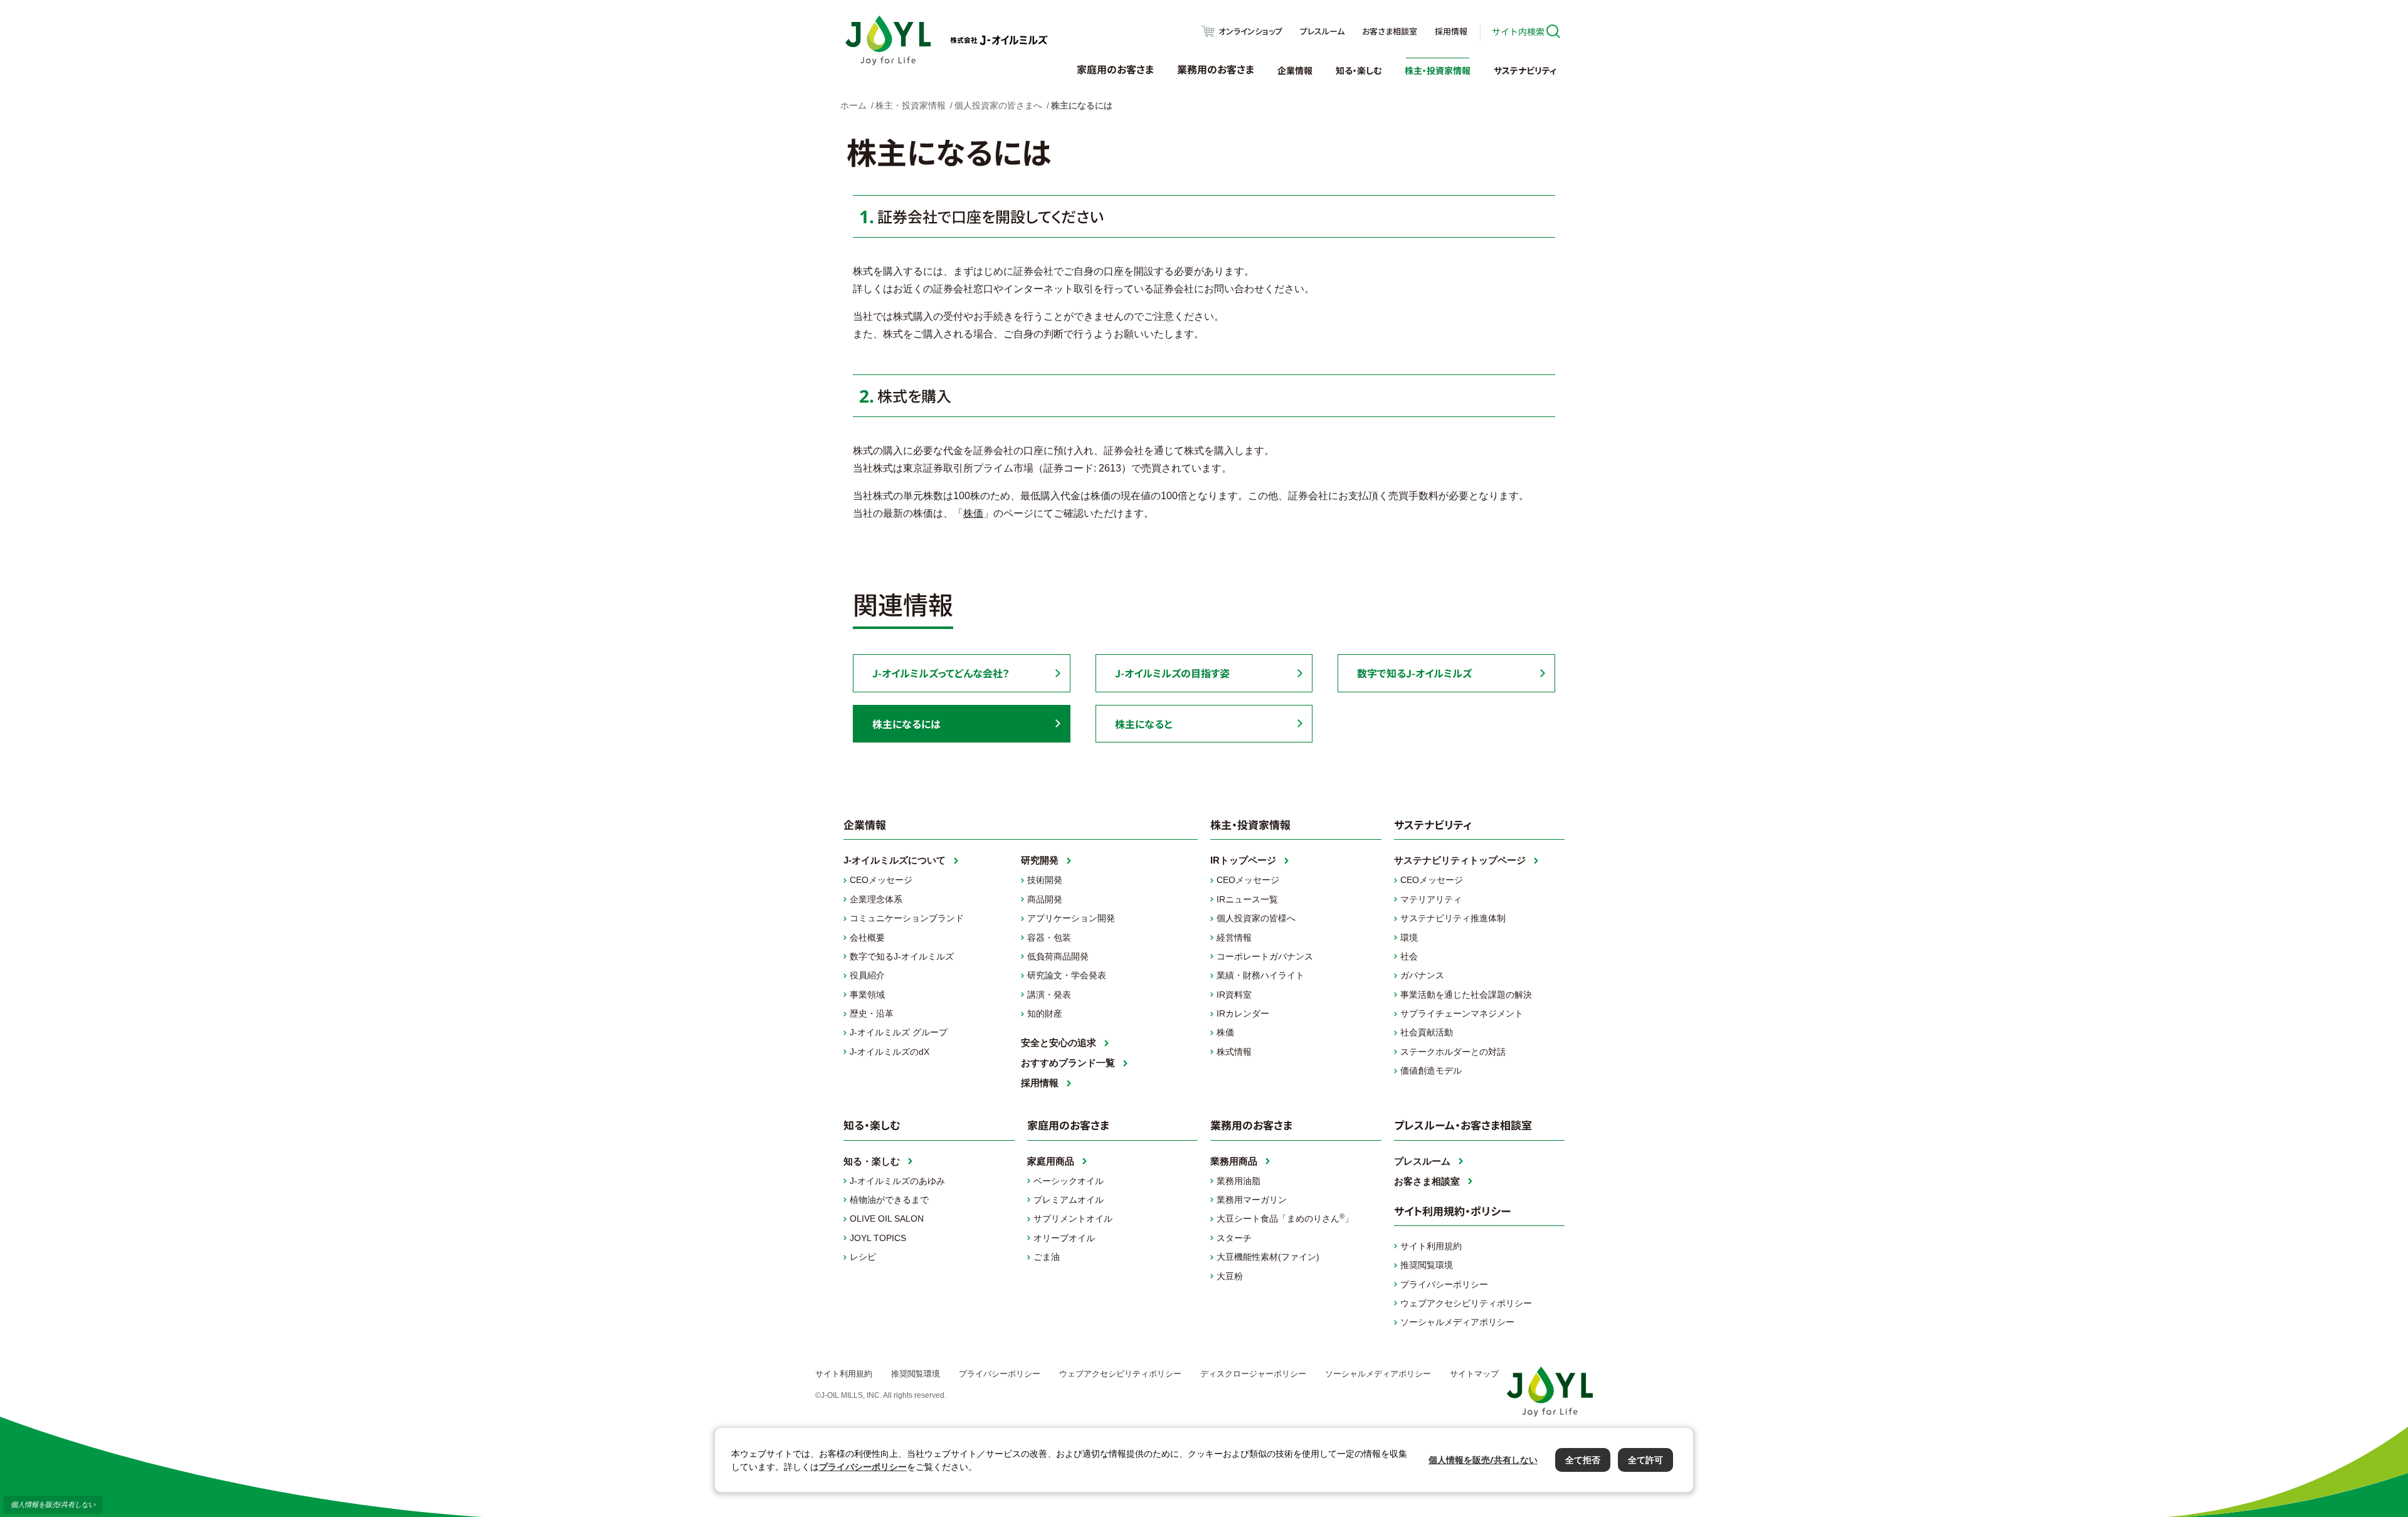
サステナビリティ (1525, 70)
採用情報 (1451, 31)
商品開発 (1045, 899)
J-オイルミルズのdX (890, 1052)
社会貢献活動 (1427, 1032)
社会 (1409, 956)
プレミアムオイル (1069, 1200)
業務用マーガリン (1252, 1200)
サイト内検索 (1518, 31)
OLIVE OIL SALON (887, 1218)
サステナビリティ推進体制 (1453, 918)
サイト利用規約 (1431, 1246)
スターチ (1234, 1238)
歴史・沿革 (872, 1013)
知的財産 (1045, 1013)
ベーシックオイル (1069, 1181)
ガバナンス (1422, 975)
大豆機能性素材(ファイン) (1268, 1257)
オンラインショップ (1250, 31)
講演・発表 (1049, 995)
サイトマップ (1474, 1374)
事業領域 (867, 995)
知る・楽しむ (1359, 70)
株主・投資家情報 (1438, 70)
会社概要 (867, 938)
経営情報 (1234, 938)
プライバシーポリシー (1444, 1284)
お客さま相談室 (1390, 31)
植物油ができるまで (889, 1200)
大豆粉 (1230, 1276)
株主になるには (906, 724)
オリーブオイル (1064, 1238)
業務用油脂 (1238, 1181)
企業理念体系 (876, 899)
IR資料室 (1234, 995)
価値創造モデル (1431, 1070)
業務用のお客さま (1216, 69)
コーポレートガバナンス (1265, 956)
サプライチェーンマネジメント (1462, 1013)
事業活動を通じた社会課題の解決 (1466, 995)
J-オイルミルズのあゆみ (897, 1181)
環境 (1409, 938)
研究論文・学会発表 (1067, 975)
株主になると (1143, 724)
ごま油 (1047, 1257)
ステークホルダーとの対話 (1453, 1052)
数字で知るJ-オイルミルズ (1414, 673)
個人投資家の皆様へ (1256, 918)
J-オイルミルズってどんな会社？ (941, 673)
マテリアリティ (1431, 899)
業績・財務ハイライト (1260, 975)
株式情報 (1234, 1052)
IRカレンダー (1243, 1013)
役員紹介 (867, 975)
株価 (973, 513)
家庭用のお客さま (1115, 69)
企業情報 (1295, 70)
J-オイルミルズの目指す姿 (1172, 673)
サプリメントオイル (1073, 1218)
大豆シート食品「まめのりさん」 (1285, 1218)
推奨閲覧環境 (1427, 1265)
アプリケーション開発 (1071, 918)
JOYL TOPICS (878, 1238)
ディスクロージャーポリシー (1253, 1374)
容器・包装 (1049, 938)
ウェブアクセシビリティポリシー (1466, 1303)
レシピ (863, 1257)
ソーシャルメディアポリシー (1457, 1322)
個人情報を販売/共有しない (53, 1504)
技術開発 (1045, 880)
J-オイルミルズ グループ (899, 1032)
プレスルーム (1322, 31)
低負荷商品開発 (1058, 956)
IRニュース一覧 (1247, 899)
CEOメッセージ (881, 880)
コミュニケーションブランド (907, 918)
